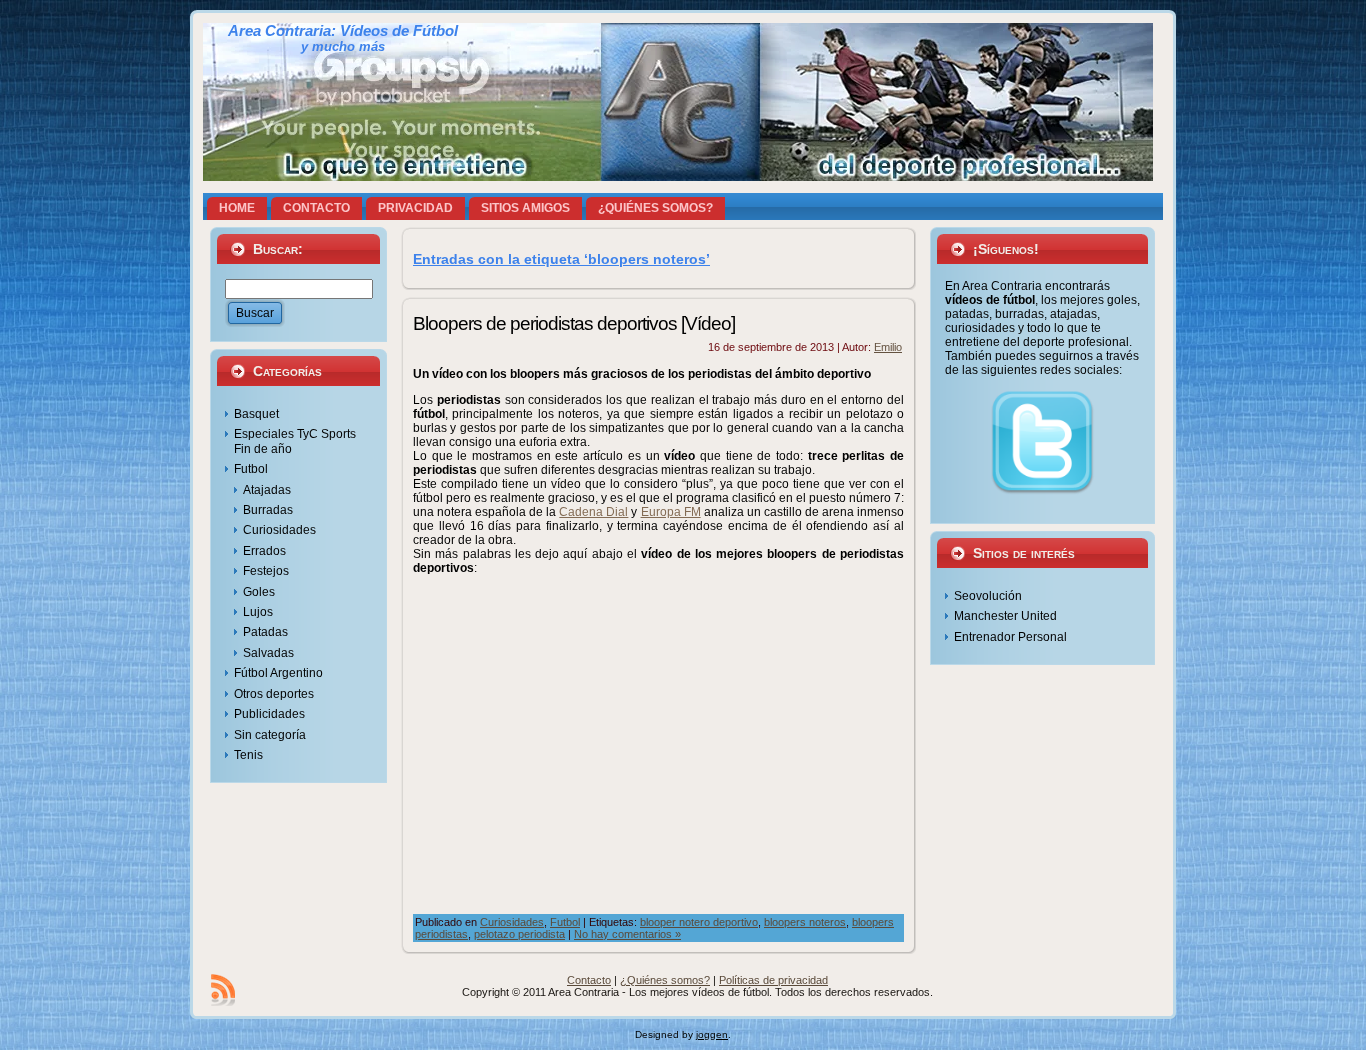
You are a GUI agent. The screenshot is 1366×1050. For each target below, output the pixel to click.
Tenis (248, 755)
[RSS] (223, 990)
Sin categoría (270, 735)
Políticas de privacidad (773, 980)
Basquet (256, 414)
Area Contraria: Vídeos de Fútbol (343, 31)
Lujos (258, 612)
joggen (712, 1034)
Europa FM (671, 512)
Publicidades (269, 714)
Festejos (266, 571)
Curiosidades (279, 530)
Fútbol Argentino (278, 673)
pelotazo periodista (519, 934)
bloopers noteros (805, 922)
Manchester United (1005, 616)
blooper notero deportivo (699, 922)
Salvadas (268, 653)
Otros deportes (274, 694)
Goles (259, 592)
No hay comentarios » (627, 934)
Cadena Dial (593, 512)
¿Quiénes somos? (665, 980)
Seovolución (988, 596)
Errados (264, 551)
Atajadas (267, 490)
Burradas (268, 510)
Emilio (888, 347)
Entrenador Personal (1010, 637)
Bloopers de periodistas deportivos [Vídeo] (574, 323)
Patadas (265, 632)
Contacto (589, 980)
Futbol (251, 469)
